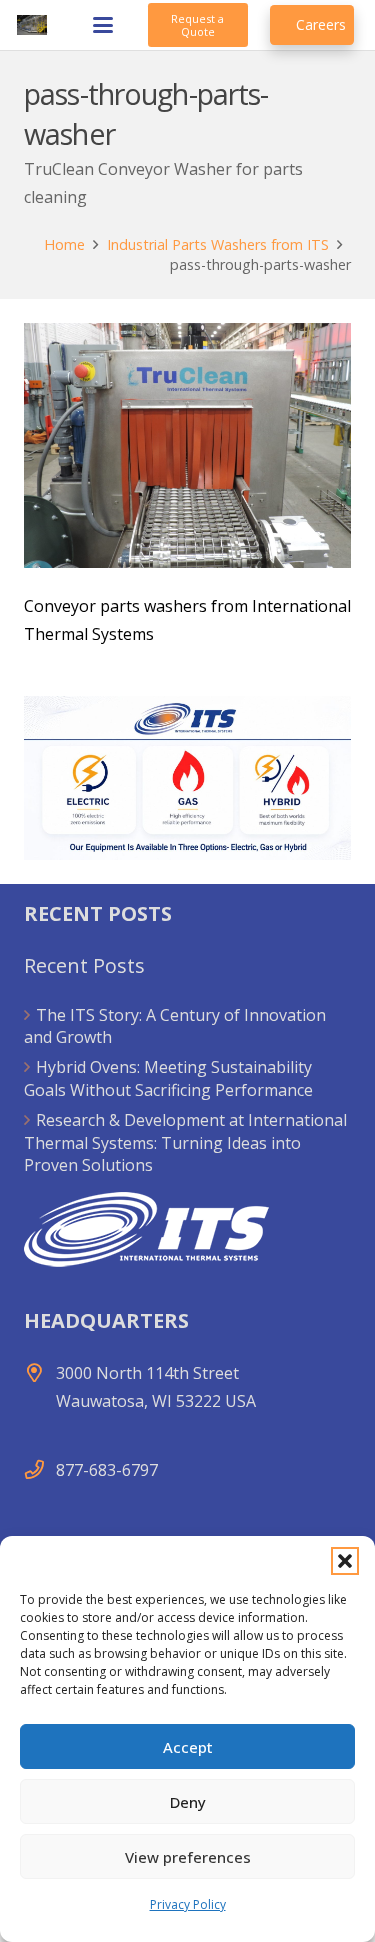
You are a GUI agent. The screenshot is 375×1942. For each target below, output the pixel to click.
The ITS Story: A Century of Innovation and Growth (175, 1026)
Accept (188, 1747)
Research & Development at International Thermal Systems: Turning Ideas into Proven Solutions (185, 1142)
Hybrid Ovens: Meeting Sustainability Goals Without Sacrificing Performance (168, 1078)
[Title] (32, 25)
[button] (345, 1561)
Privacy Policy (188, 1904)
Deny (188, 1802)
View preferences (188, 1857)
